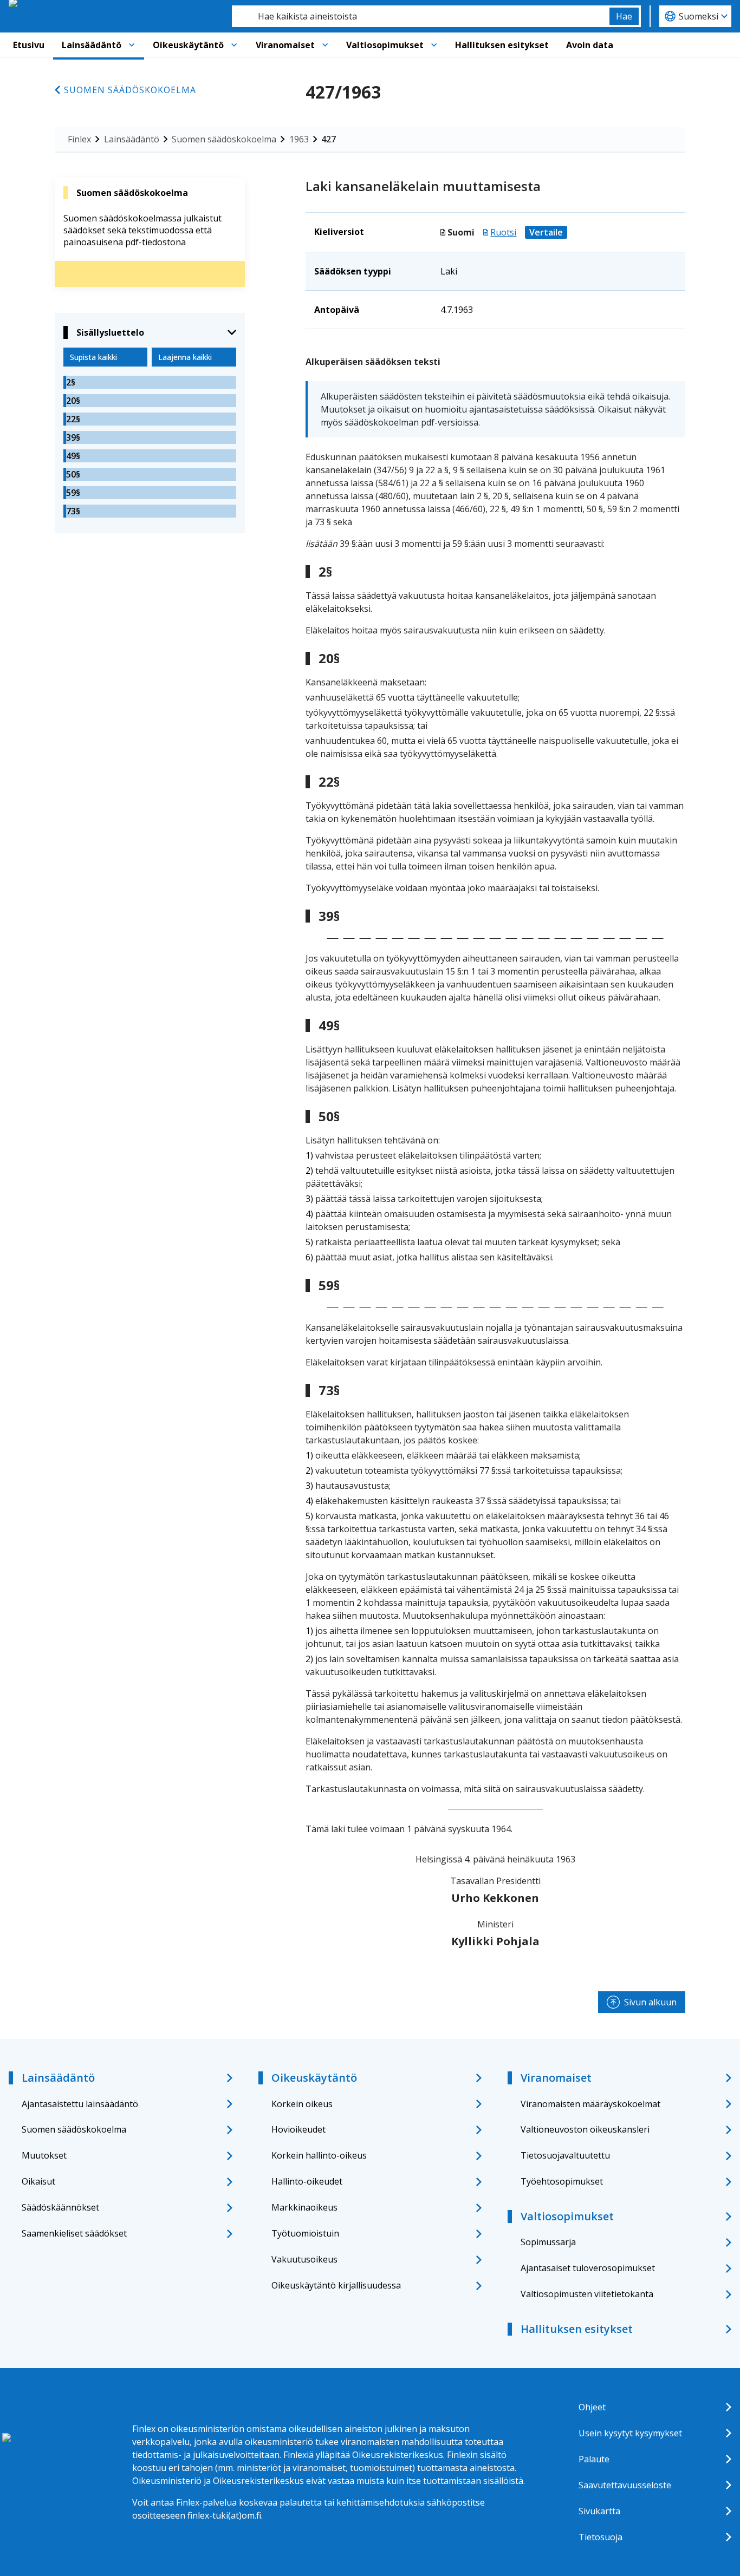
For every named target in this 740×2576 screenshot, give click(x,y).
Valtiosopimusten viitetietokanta (587, 2294)
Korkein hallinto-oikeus (319, 2155)
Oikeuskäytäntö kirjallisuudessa (336, 2285)
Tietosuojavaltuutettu (565, 2155)
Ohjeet (592, 2407)
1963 (299, 139)
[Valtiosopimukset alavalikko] (434, 45)
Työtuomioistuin (305, 2233)
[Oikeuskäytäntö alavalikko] (234, 45)
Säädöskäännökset (60, 2207)
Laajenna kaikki (185, 357)
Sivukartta (599, 2511)
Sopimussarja (548, 2242)
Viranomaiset (285, 45)
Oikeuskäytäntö (188, 45)
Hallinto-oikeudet (307, 2181)
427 (329, 139)
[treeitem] (150, 382)
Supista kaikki (93, 357)
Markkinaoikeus (304, 2207)
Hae (624, 16)
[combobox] (421, 16)
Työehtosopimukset (562, 2181)
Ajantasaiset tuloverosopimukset (588, 2268)
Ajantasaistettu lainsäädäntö (80, 2104)
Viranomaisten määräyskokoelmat (590, 2104)
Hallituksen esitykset (502, 45)
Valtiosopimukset (385, 45)
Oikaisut (38, 2181)
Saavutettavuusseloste (625, 2485)
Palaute (594, 2459)
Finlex (79, 139)
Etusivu (29, 45)
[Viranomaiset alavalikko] (325, 45)
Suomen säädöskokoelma (130, 90)
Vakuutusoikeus (304, 2259)
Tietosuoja (601, 2537)
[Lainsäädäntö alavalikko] (132, 45)
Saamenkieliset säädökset (74, 2233)
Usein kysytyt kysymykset (630, 2433)
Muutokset (44, 2155)
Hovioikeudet (298, 2129)
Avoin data (590, 45)
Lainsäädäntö (92, 45)
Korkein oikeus (302, 2104)
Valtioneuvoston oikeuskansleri (585, 2129)
